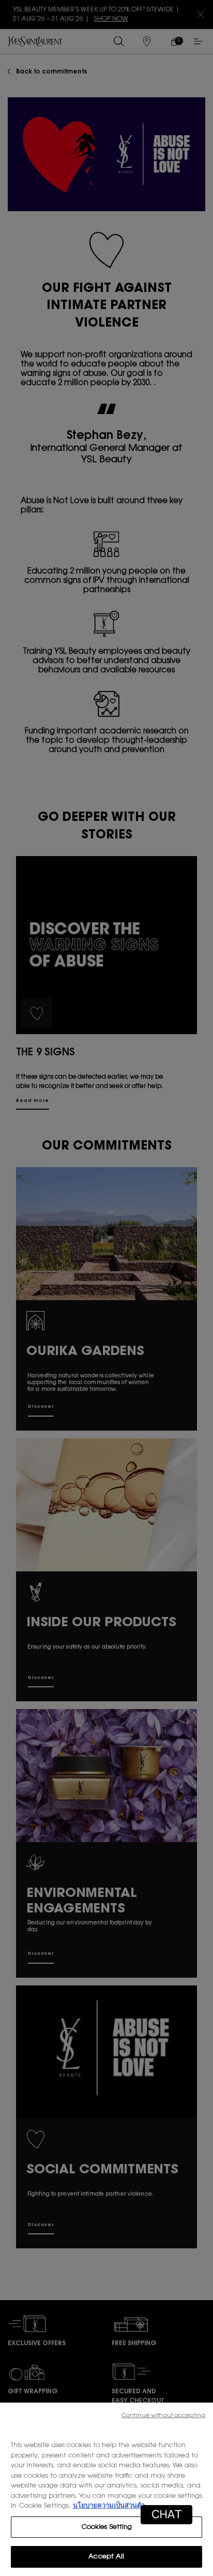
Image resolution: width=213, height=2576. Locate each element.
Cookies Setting (107, 2527)
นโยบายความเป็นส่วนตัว (109, 2506)
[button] (166, 2515)
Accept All (106, 2557)
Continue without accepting (163, 2416)
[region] (106, 2489)
